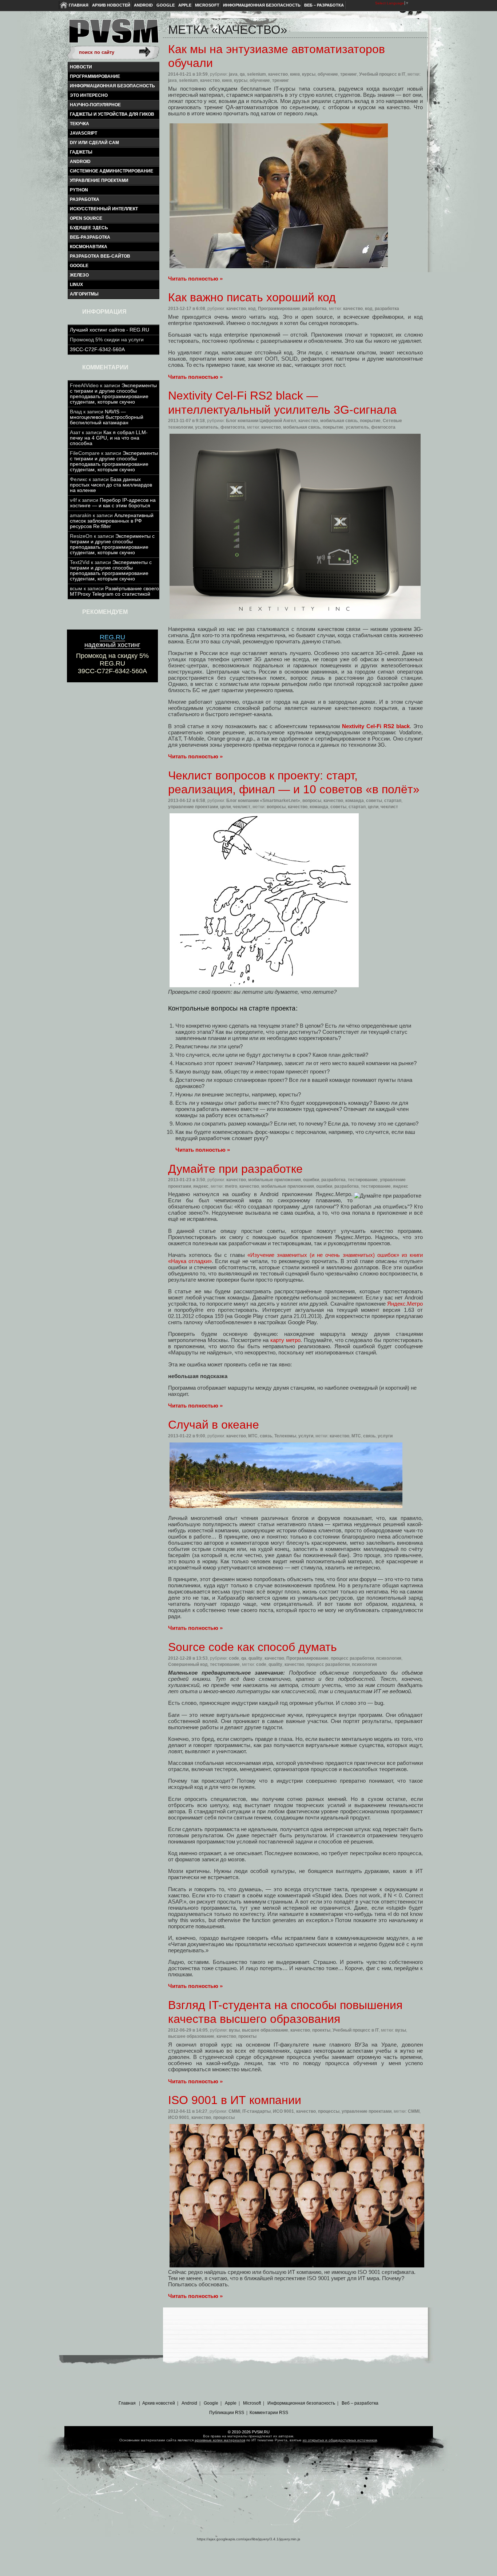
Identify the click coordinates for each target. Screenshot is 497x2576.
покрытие (370, 421)
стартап (393, 801)
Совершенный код (188, 1664)
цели (225, 807)
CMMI (234, 2111)
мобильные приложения (275, 1180)
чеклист (242, 807)
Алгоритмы (84, 294)
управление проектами (99, 180)
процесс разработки (352, 1658)
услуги (306, 1436)
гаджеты (81, 152)
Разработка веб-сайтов (100, 256)
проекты (321, 2030)
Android (143, 5)
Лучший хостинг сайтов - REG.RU (110, 330)
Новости (81, 67)
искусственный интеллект (104, 209)
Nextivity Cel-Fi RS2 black (376, 726)
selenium (257, 74)
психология (389, 1658)
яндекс (201, 1186)
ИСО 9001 (283, 2111)
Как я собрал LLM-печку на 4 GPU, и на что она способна (109, 438)
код (252, 309)
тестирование (363, 1180)
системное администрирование (112, 171)
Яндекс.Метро (405, 1304)
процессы (329, 2111)
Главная (79, 5)
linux (76, 285)
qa (242, 74)
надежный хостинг (112, 641)
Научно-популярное (95, 105)
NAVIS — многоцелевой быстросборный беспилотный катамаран (107, 417)
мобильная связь (339, 421)
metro (231, 1186)
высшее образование (265, 2030)
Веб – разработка (324, 5)
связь (266, 1436)
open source (86, 218)
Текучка (79, 124)
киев (295, 74)
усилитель (207, 427)
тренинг (349, 74)
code (234, 1658)
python (79, 190)
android (80, 162)
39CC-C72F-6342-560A (97, 350)
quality (255, 1658)
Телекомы (285, 1436)
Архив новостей (111, 5)
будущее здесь (89, 228)
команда (355, 801)
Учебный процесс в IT (382, 74)
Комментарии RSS (269, 2413)
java (233, 74)
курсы (309, 74)
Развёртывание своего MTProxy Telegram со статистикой (114, 591)
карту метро (285, 1340)
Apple (185, 5)
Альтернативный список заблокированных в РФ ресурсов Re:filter (112, 521)
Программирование (95, 76)
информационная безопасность (112, 86)
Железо (79, 275)
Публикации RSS (227, 2413)
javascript (84, 133)
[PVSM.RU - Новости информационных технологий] (113, 35)
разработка (85, 199)
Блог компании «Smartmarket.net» (263, 801)
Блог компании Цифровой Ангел (261, 421)
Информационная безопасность (262, 5)
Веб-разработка (90, 237)
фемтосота (233, 427)
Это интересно (89, 95)
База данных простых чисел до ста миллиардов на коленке (111, 485)
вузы (234, 2030)
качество (278, 74)
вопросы (312, 801)
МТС (253, 1436)
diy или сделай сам (94, 143)
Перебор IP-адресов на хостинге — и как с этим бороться (113, 503)
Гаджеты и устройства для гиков (112, 114)
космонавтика (89, 247)
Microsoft (207, 5)
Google (166, 5)
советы (374, 801)
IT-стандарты (257, 2111)
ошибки (311, 1180)
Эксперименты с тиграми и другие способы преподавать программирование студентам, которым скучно (113, 394)
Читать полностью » (195, 279)
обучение (328, 74)
